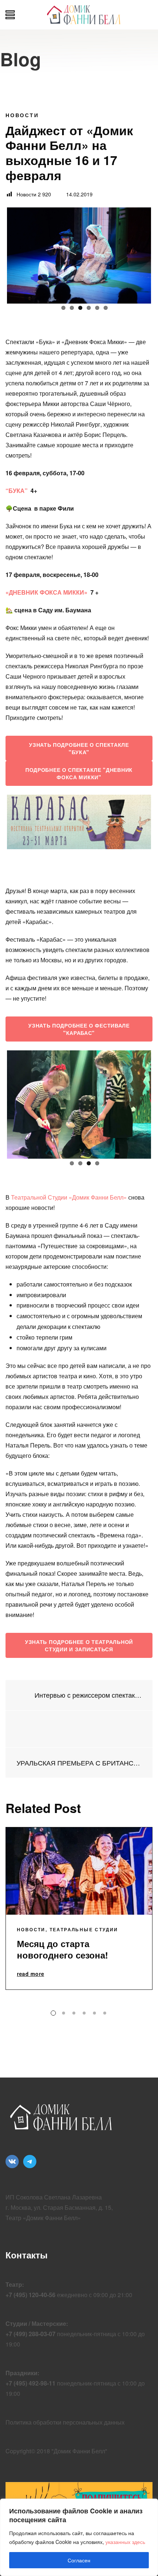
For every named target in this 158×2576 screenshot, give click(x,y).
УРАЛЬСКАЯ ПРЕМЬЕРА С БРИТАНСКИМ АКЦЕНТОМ (79, 1763)
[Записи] (79, 1729)
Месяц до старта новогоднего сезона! (62, 1949)
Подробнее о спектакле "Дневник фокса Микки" (79, 773)
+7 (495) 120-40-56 (30, 2295)
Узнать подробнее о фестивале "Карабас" (79, 1029)
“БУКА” (17, 491)
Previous (18, 254)
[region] (79, 2537)
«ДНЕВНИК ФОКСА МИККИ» (46, 592)
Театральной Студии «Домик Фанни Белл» (69, 1197)
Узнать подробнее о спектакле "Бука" (79, 748)
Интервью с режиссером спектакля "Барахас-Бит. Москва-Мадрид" (87, 1695)
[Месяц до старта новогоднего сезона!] (79, 1871)
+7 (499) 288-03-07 (30, 2334)
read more (30, 1974)
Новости (22, 115)
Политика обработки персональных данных (65, 2422)
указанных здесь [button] (125, 2542)
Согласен (79, 2560)
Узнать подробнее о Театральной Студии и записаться (79, 1645)
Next (140, 254)
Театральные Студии (84, 1929)
